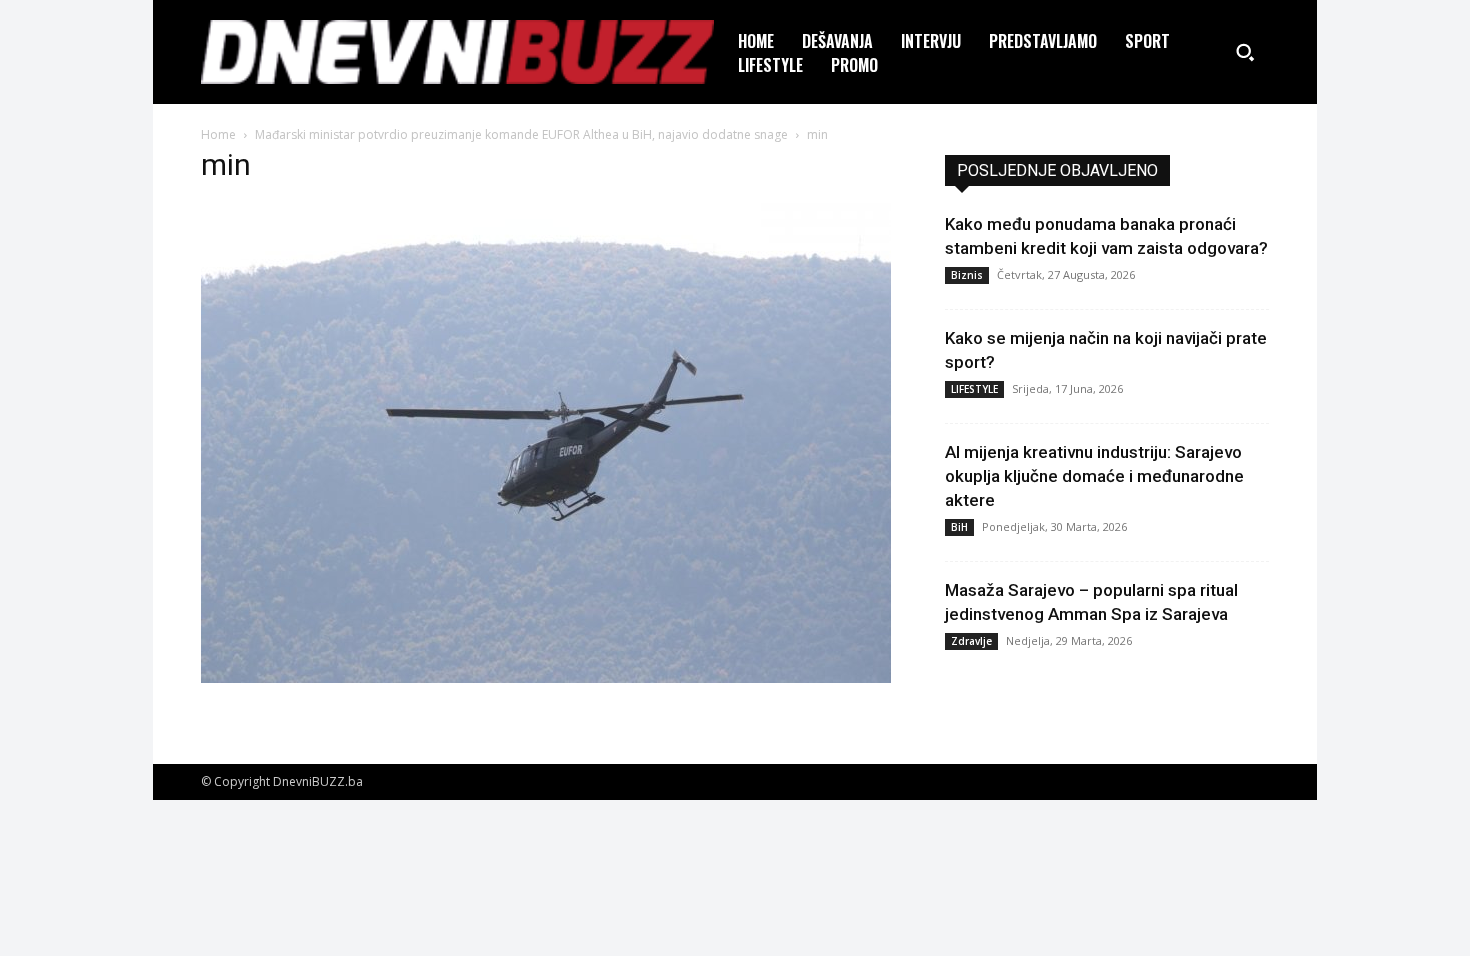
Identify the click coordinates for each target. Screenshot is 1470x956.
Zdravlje (971, 641)
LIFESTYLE (974, 389)
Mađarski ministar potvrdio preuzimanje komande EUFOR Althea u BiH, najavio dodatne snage (521, 134)
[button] (1245, 52)
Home (218, 134)
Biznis (967, 275)
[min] (546, 677)
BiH (959, 527)
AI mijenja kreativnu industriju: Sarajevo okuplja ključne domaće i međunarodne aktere (1094, 476)
